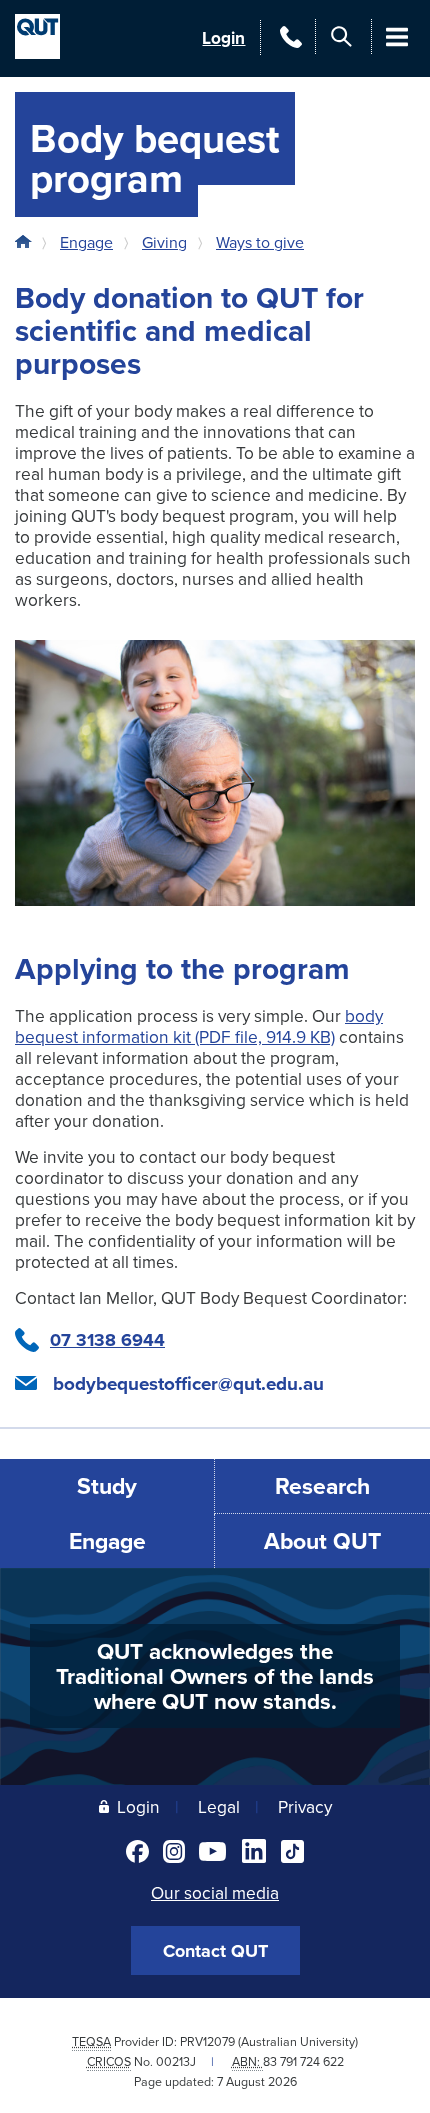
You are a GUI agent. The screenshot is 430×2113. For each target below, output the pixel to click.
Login (223, 37)
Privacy (305, 1806)
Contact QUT (215, 1951)
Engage (86, 242)
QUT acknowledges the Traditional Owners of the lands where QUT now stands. (215, 1675)
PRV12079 (207, 2041)
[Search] (341, 36)
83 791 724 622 (303, 2061)
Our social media (215, 1892)
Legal (219, 1806)
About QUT (322, 1540)
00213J (176, 2061)
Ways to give (260, 242)
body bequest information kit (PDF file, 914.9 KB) (199, 1026)
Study (107, 1485)
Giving (164, 242)
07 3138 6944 (107, 1340)
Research (322, 1485)
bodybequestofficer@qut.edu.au (188, 1384)
